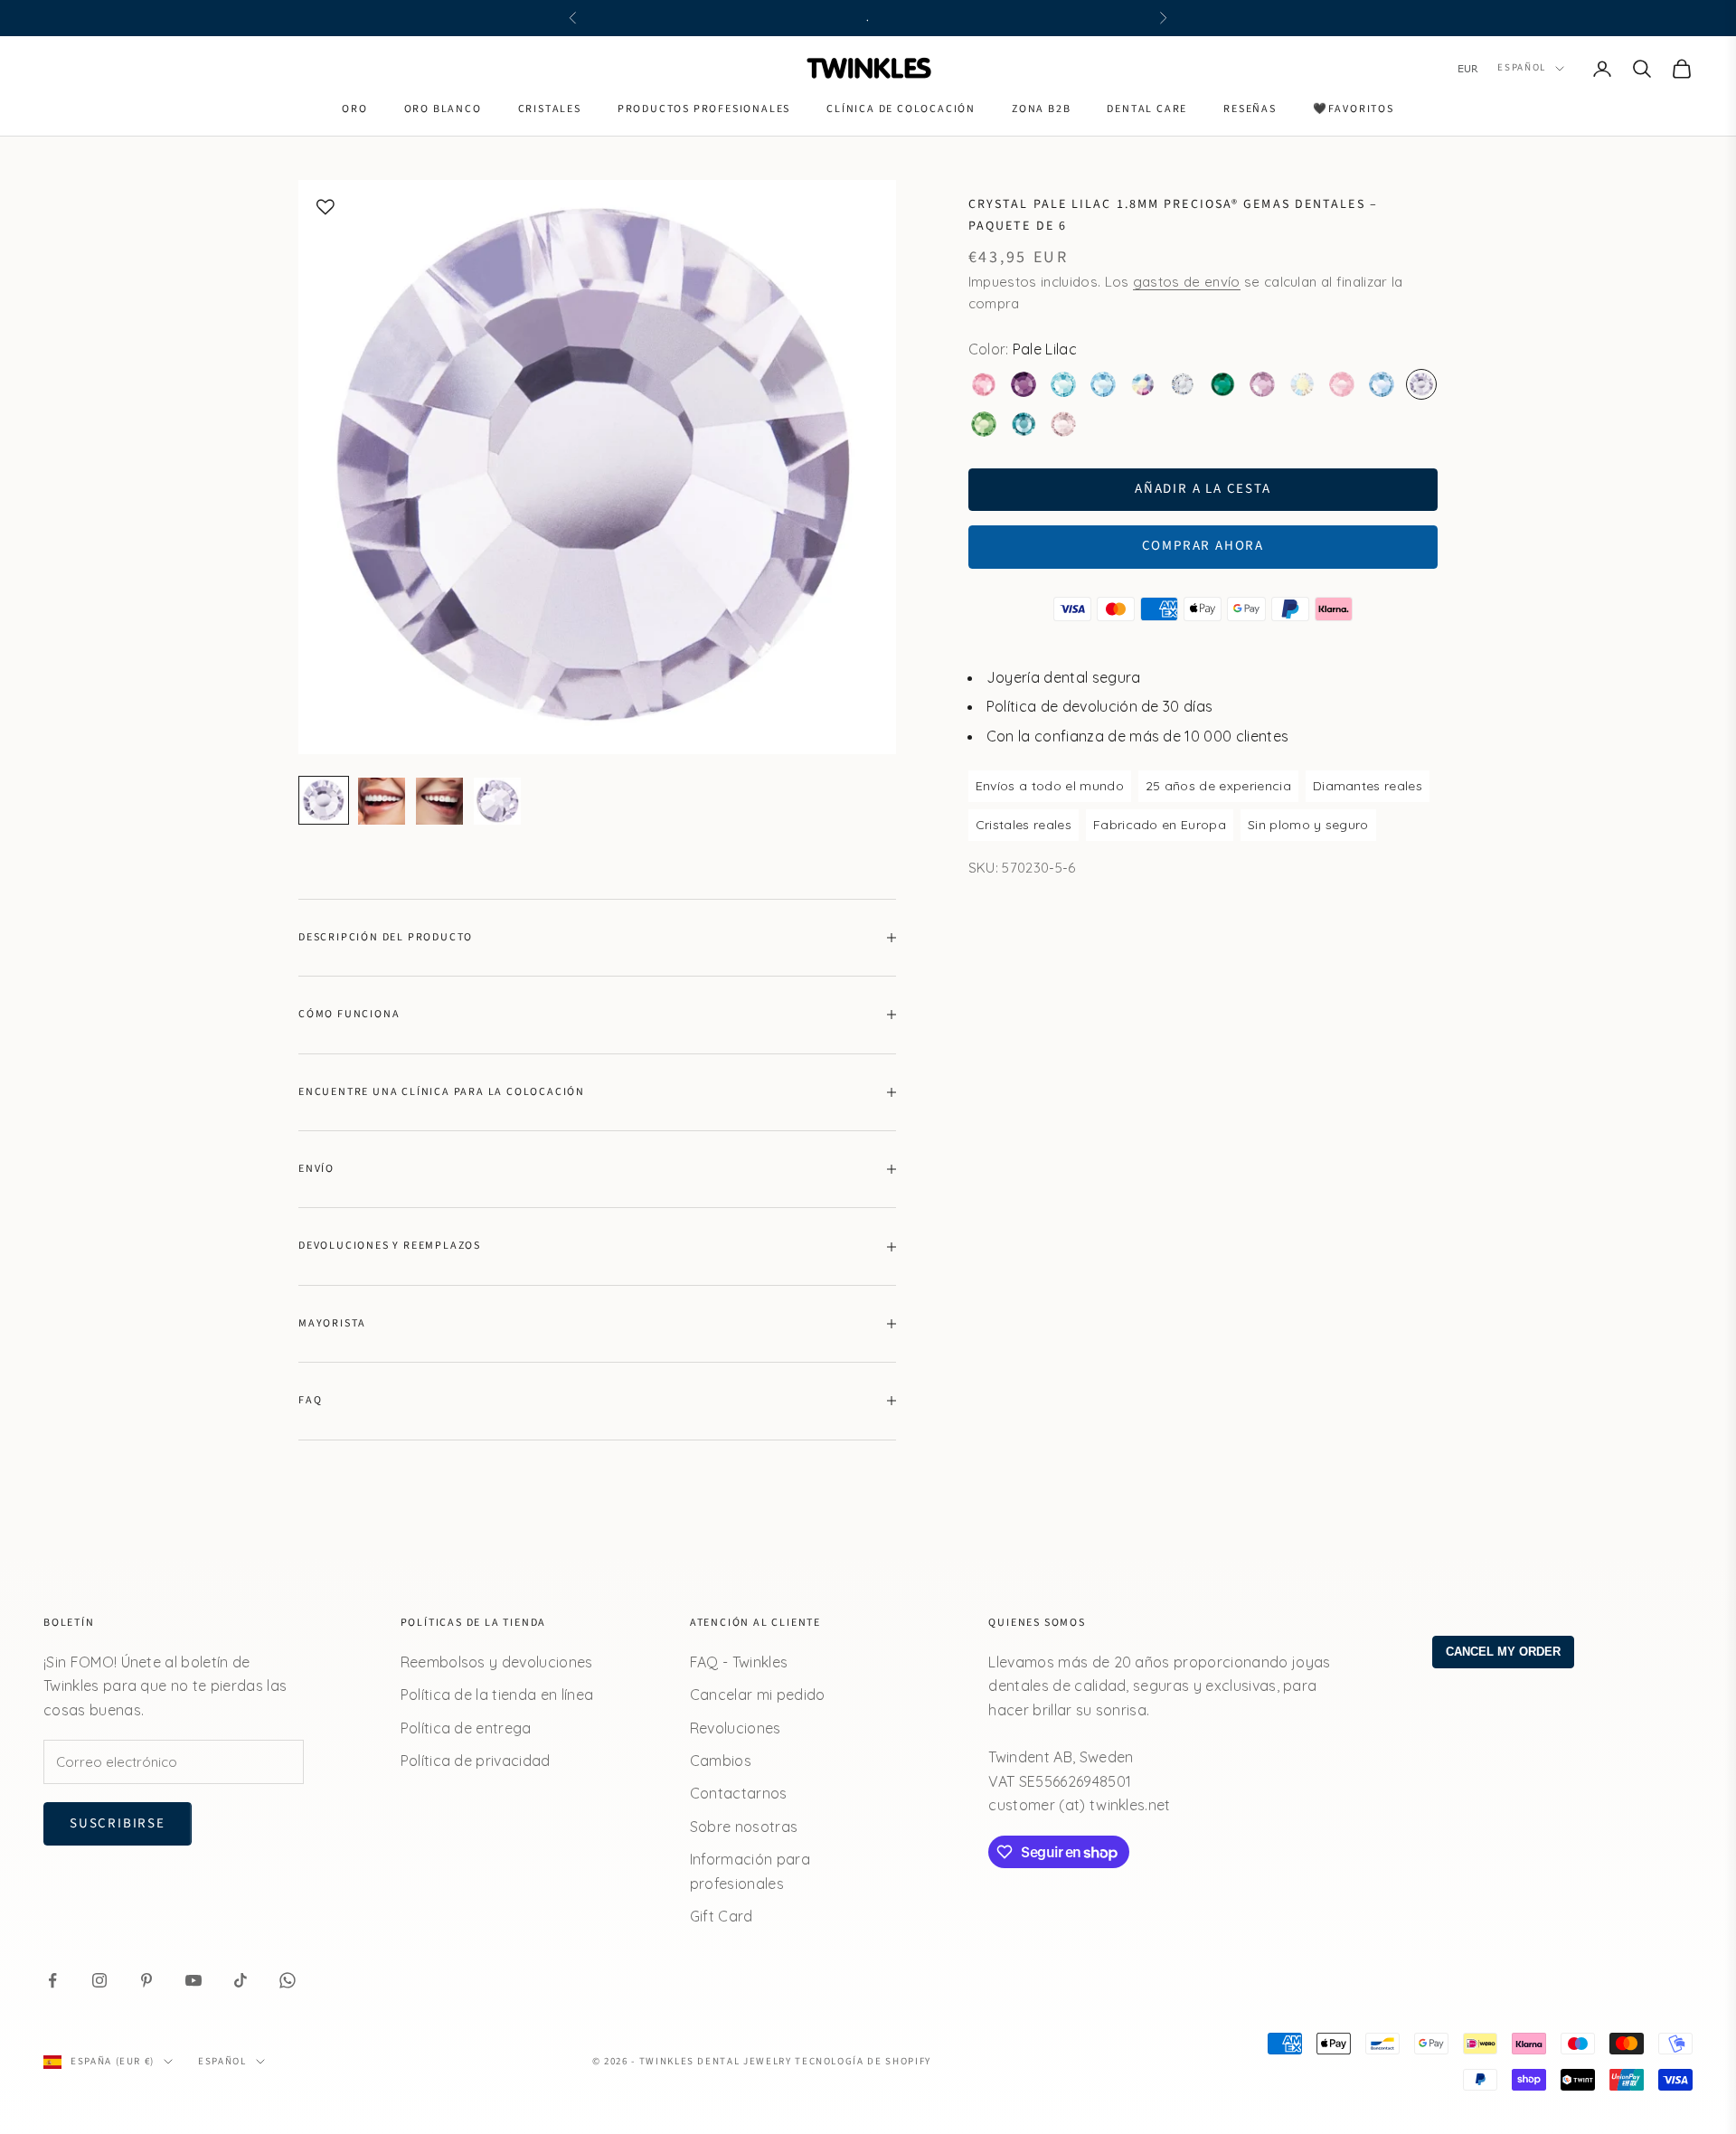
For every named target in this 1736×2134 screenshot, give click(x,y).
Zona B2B (1041, 109)
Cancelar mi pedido (758, 1695)
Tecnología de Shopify (863, 2061)
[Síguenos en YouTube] (193, 1980)
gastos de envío (1187, 281)
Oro (354, 109)
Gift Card (722, 1916)
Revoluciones (736, 1728)
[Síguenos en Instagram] (99, 1980)
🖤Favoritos (1354, 109)
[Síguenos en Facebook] (52, 1980)
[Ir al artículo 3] (439, 801)
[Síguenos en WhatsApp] (288, 1980)
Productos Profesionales (704, 109)
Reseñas (1250, 109)
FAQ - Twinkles (739, 1662)
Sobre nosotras (744, 1827)
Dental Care (1147, 109)
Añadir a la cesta (1203, 488)
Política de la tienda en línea (497, 1695)
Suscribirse (118, 1823)
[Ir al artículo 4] (497, 801)
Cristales (550, 109)
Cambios (721, 1761)
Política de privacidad (476, 1761)
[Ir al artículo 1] (324, 800)
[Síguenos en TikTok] (241, 1980)
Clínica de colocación (901, 109)
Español (1522, 68)
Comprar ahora (1203, 546)
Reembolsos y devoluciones (497, 1662)
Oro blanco (443, 109)
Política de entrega (466, 1728)
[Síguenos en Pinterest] (146, 1980)
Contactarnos (739, 1793)
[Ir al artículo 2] (382, 801)
